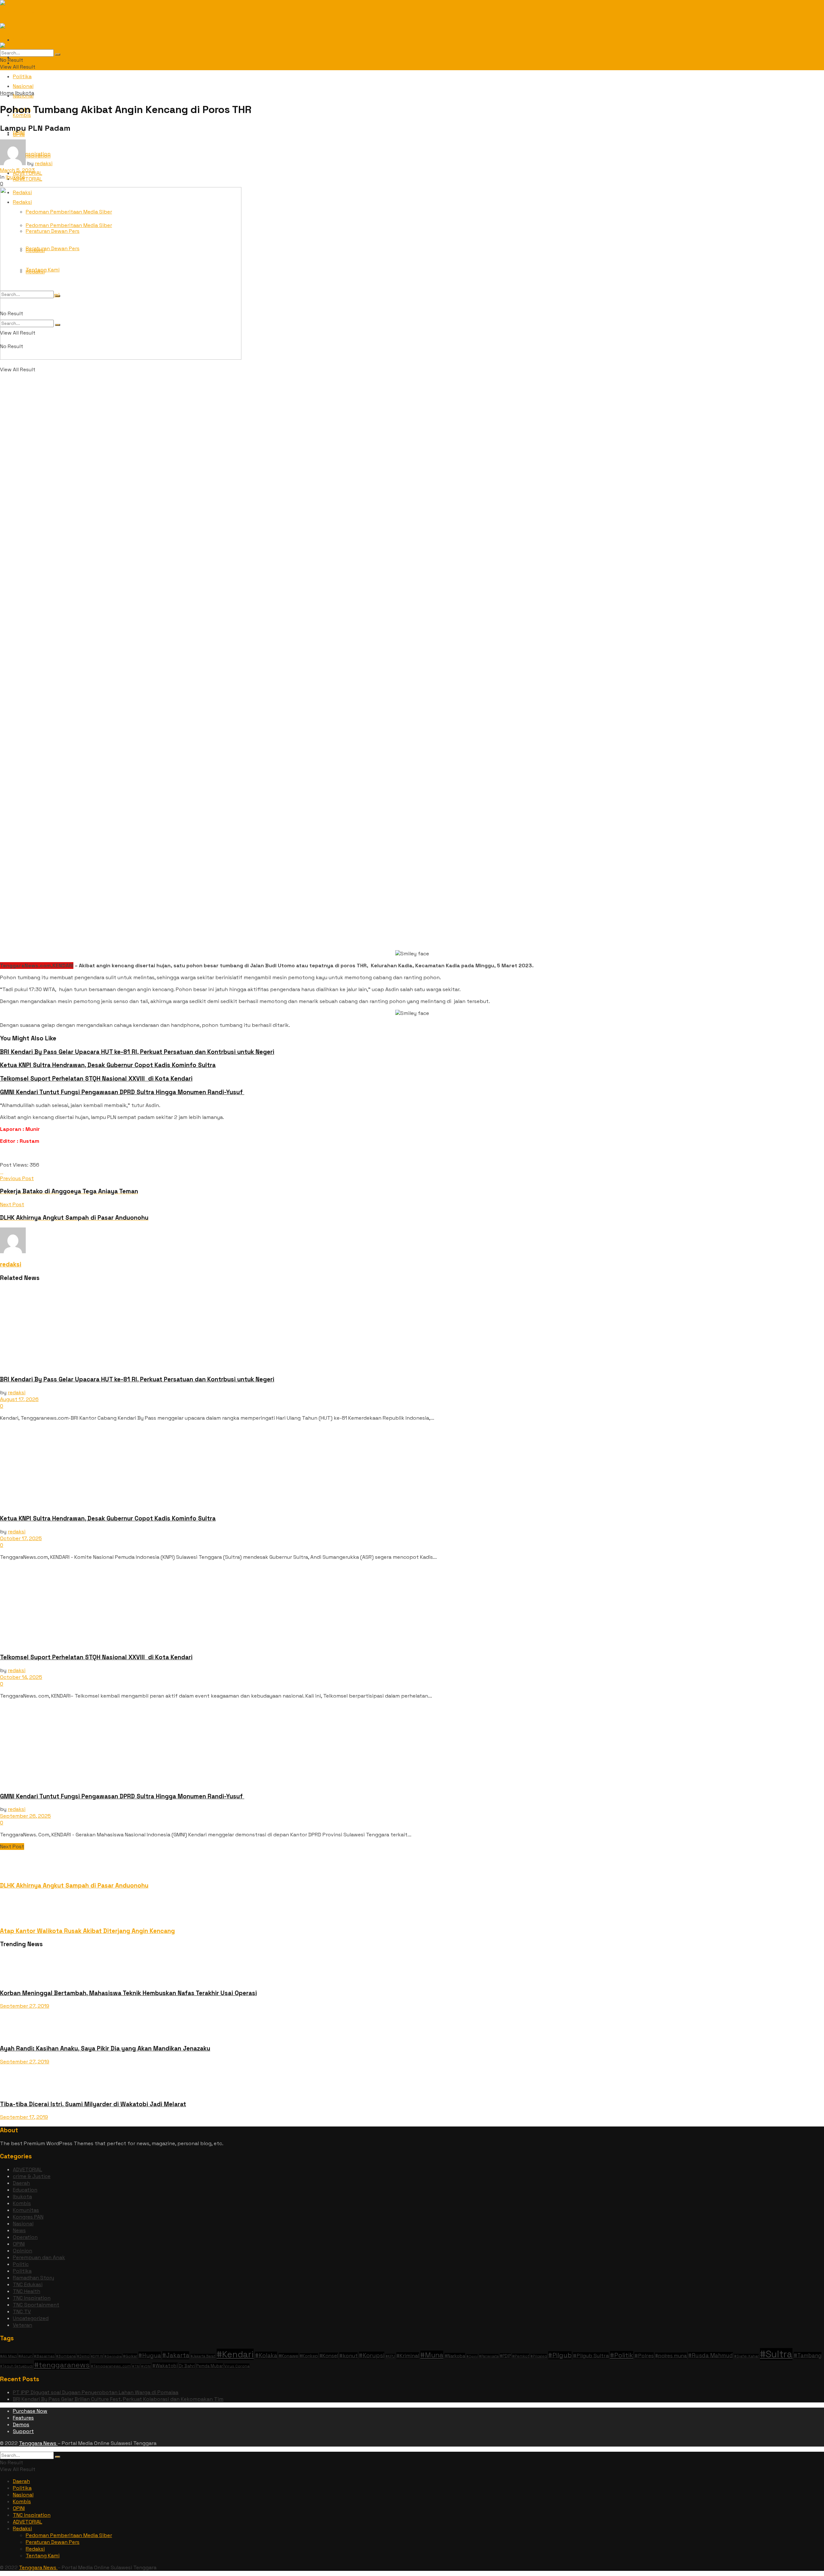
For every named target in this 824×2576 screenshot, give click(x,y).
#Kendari (235, 2354)
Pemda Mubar (210, 2366)
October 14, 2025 (21, 1677)
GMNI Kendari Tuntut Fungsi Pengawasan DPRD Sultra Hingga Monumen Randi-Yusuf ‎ (122, 1092)
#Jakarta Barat (203, 2356)
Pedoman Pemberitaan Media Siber (69, 2535)
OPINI (19, 134)
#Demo (83, 2356)
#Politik (622, 2355)
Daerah (21, 2183)
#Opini (472, 2356)
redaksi (44, 163)
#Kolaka (266, 2355)
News (19, 2230)
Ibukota (25, 93)
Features (23, 2418)
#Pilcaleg (539, 2356)
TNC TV (22, 2311)
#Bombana (66, 2356)
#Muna (432, 2355)
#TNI (136, 2366)
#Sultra (776, 2354)
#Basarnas (44, 2356)
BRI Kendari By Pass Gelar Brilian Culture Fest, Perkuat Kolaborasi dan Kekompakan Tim (118, 2399)
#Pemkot (521, 2356)
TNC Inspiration (32, 2298)
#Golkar (130, 2356)
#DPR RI (97, 2356)
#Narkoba (455, 2356)
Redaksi (22, 2529)
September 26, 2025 (25, 1816)
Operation (25, 2237)
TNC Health (27, 2291)
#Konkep (309, 2356)
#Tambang (808, 2355)
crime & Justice (32, 2176)
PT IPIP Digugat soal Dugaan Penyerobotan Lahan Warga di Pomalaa (96, 2392)
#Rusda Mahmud (711, 2355)
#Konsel (329, 2356)
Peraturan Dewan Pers (53, 2542)
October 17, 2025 (21, 1538)
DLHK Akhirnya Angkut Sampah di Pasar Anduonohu (74, 1885)
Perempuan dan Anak (39, 2257)
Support (23, 2431)
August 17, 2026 (19, 1399)
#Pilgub (560, 2355)
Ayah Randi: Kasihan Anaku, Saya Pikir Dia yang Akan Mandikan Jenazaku (105, 2048)
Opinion (23, 2251)
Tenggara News (38, 2443)
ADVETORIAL (28, 2169)
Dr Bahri (187, 2366)
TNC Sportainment (36, 2305)
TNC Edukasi (28, 2284)
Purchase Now (30, 2411)
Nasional (23, 2224)
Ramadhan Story (33, 2278)
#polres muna (671, 2356)
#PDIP (505, 2356)
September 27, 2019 (25, 2006)
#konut (348, 2356)
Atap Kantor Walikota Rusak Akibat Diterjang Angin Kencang (87, 1931)
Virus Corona (237, 2366)
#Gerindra (113, 2356)
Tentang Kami (43, 2556)
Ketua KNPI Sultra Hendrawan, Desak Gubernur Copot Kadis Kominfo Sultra (108, 1065)
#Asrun (25, 2356)
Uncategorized (31, 2318)
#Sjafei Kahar (746, 2356)
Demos (21, 2424)
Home (7, 93)
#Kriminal (408, 2356)
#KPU (390, 2356)
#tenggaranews (62, 2365)
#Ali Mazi (9, 2356)
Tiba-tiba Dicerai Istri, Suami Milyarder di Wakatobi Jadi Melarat (93, 2104)
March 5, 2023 (17, 170)
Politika (22, 76)
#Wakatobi (165, 2366)
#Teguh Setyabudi (16, 2366)
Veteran (23, 2325)
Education (25, 2190)
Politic (21, 2264)
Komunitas (26, 2210)
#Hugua (150, 2355)
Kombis (22, 2203)
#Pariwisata (489, 2356)
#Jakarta (176, 2355)
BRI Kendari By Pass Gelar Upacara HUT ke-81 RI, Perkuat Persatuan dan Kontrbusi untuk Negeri (137, 1052)
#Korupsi (372, 2355)
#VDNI (146, 2366)
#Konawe (288, 2356)
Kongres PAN (28, 2217)
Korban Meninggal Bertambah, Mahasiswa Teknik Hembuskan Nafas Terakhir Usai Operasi (128, 1993)
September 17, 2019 (24, 2117)
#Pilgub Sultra (591, 2356)
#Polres (644, 2356)
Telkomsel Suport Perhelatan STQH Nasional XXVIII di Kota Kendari (96, 1079)
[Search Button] (58, 54)
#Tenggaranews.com (111, 2366)
